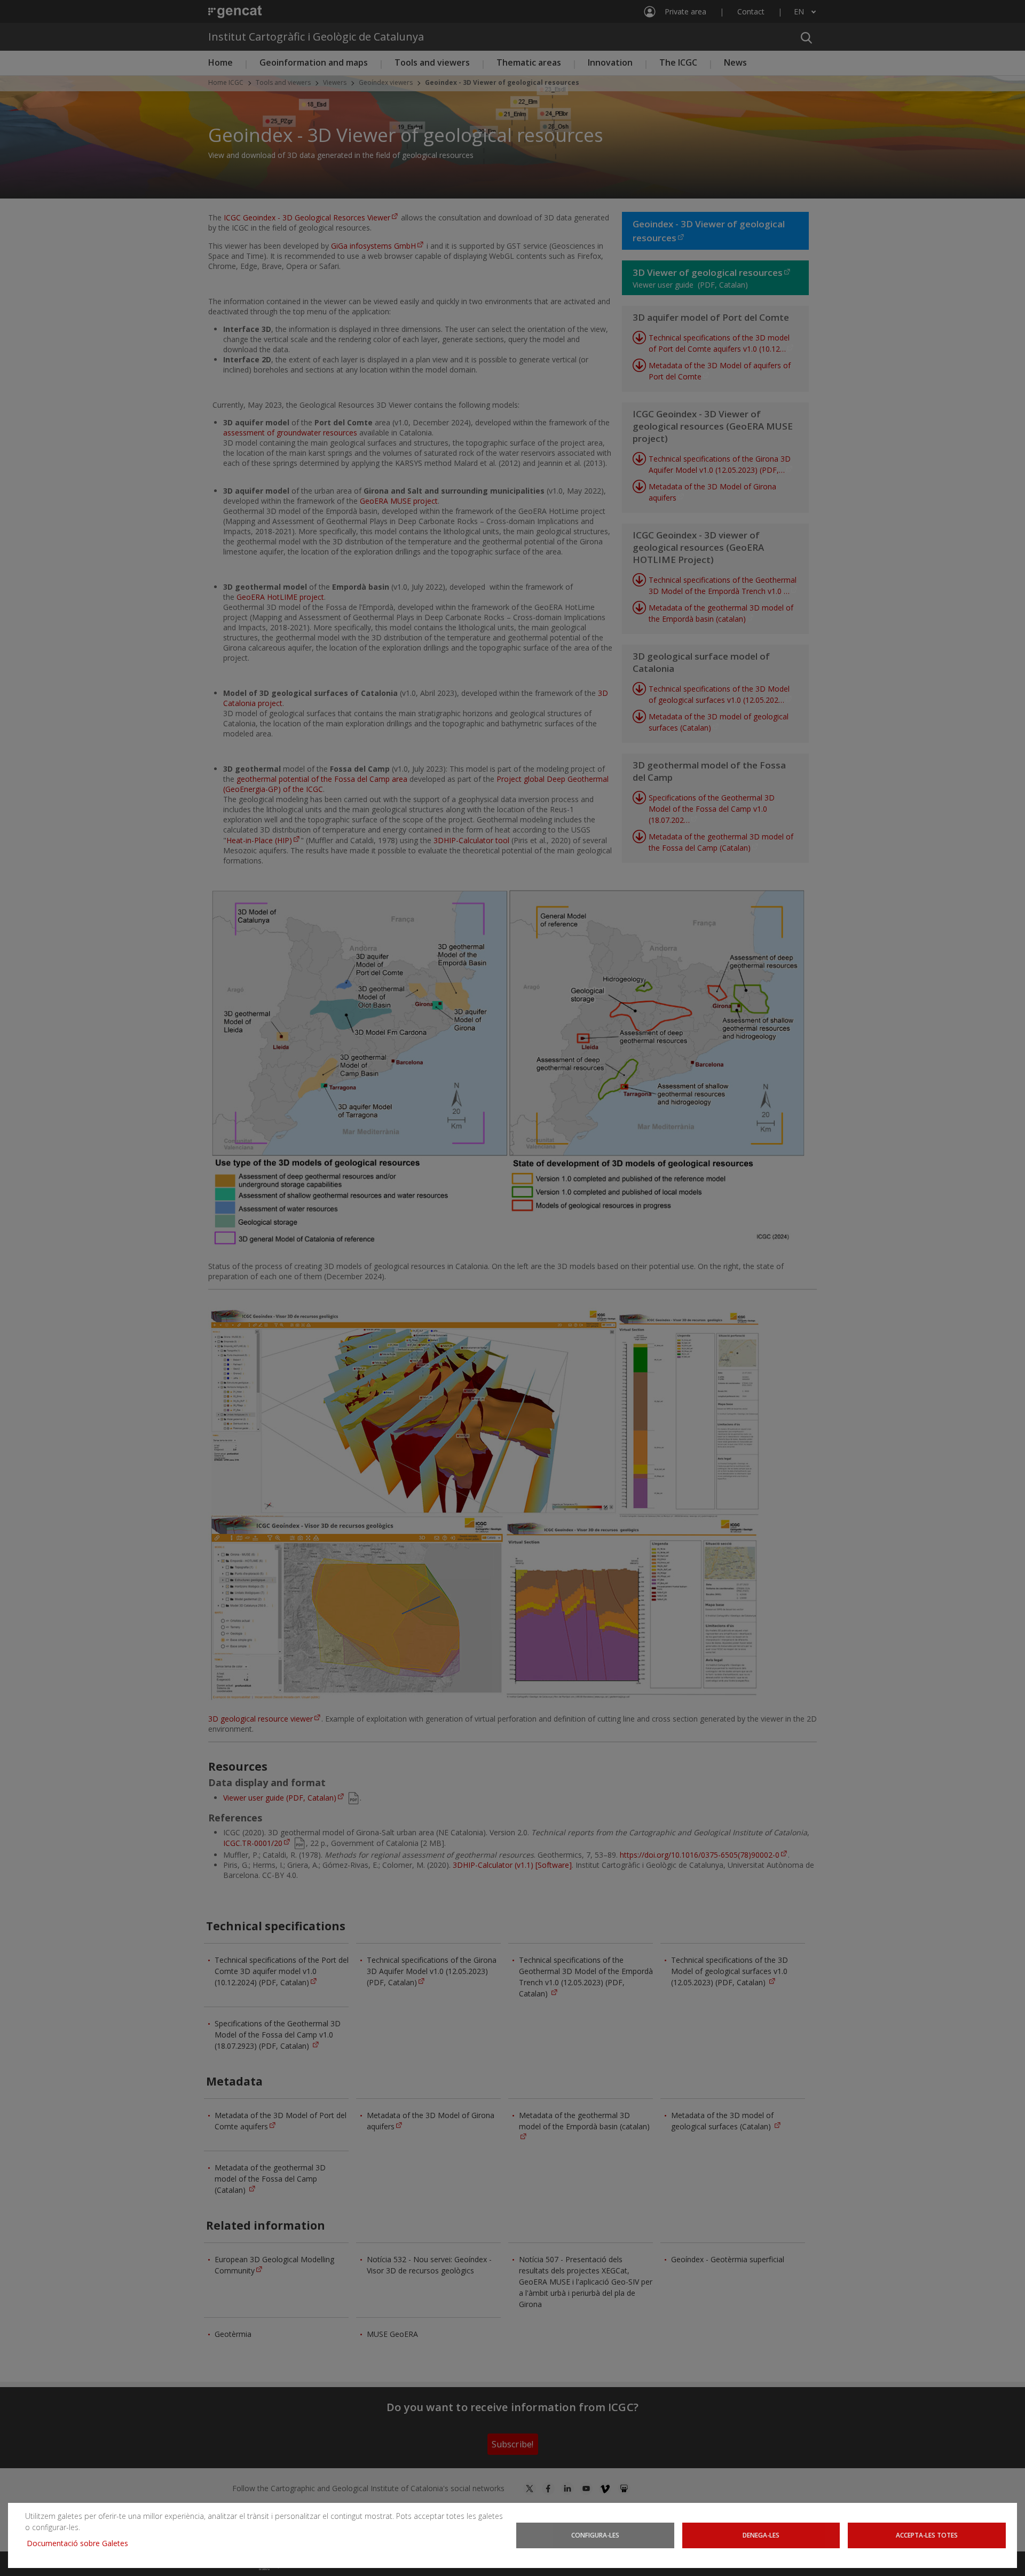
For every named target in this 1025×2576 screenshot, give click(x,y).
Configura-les (595, 2535)
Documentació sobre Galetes (81, 2543)
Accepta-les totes (927, 2535)
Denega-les (761, 2535)
